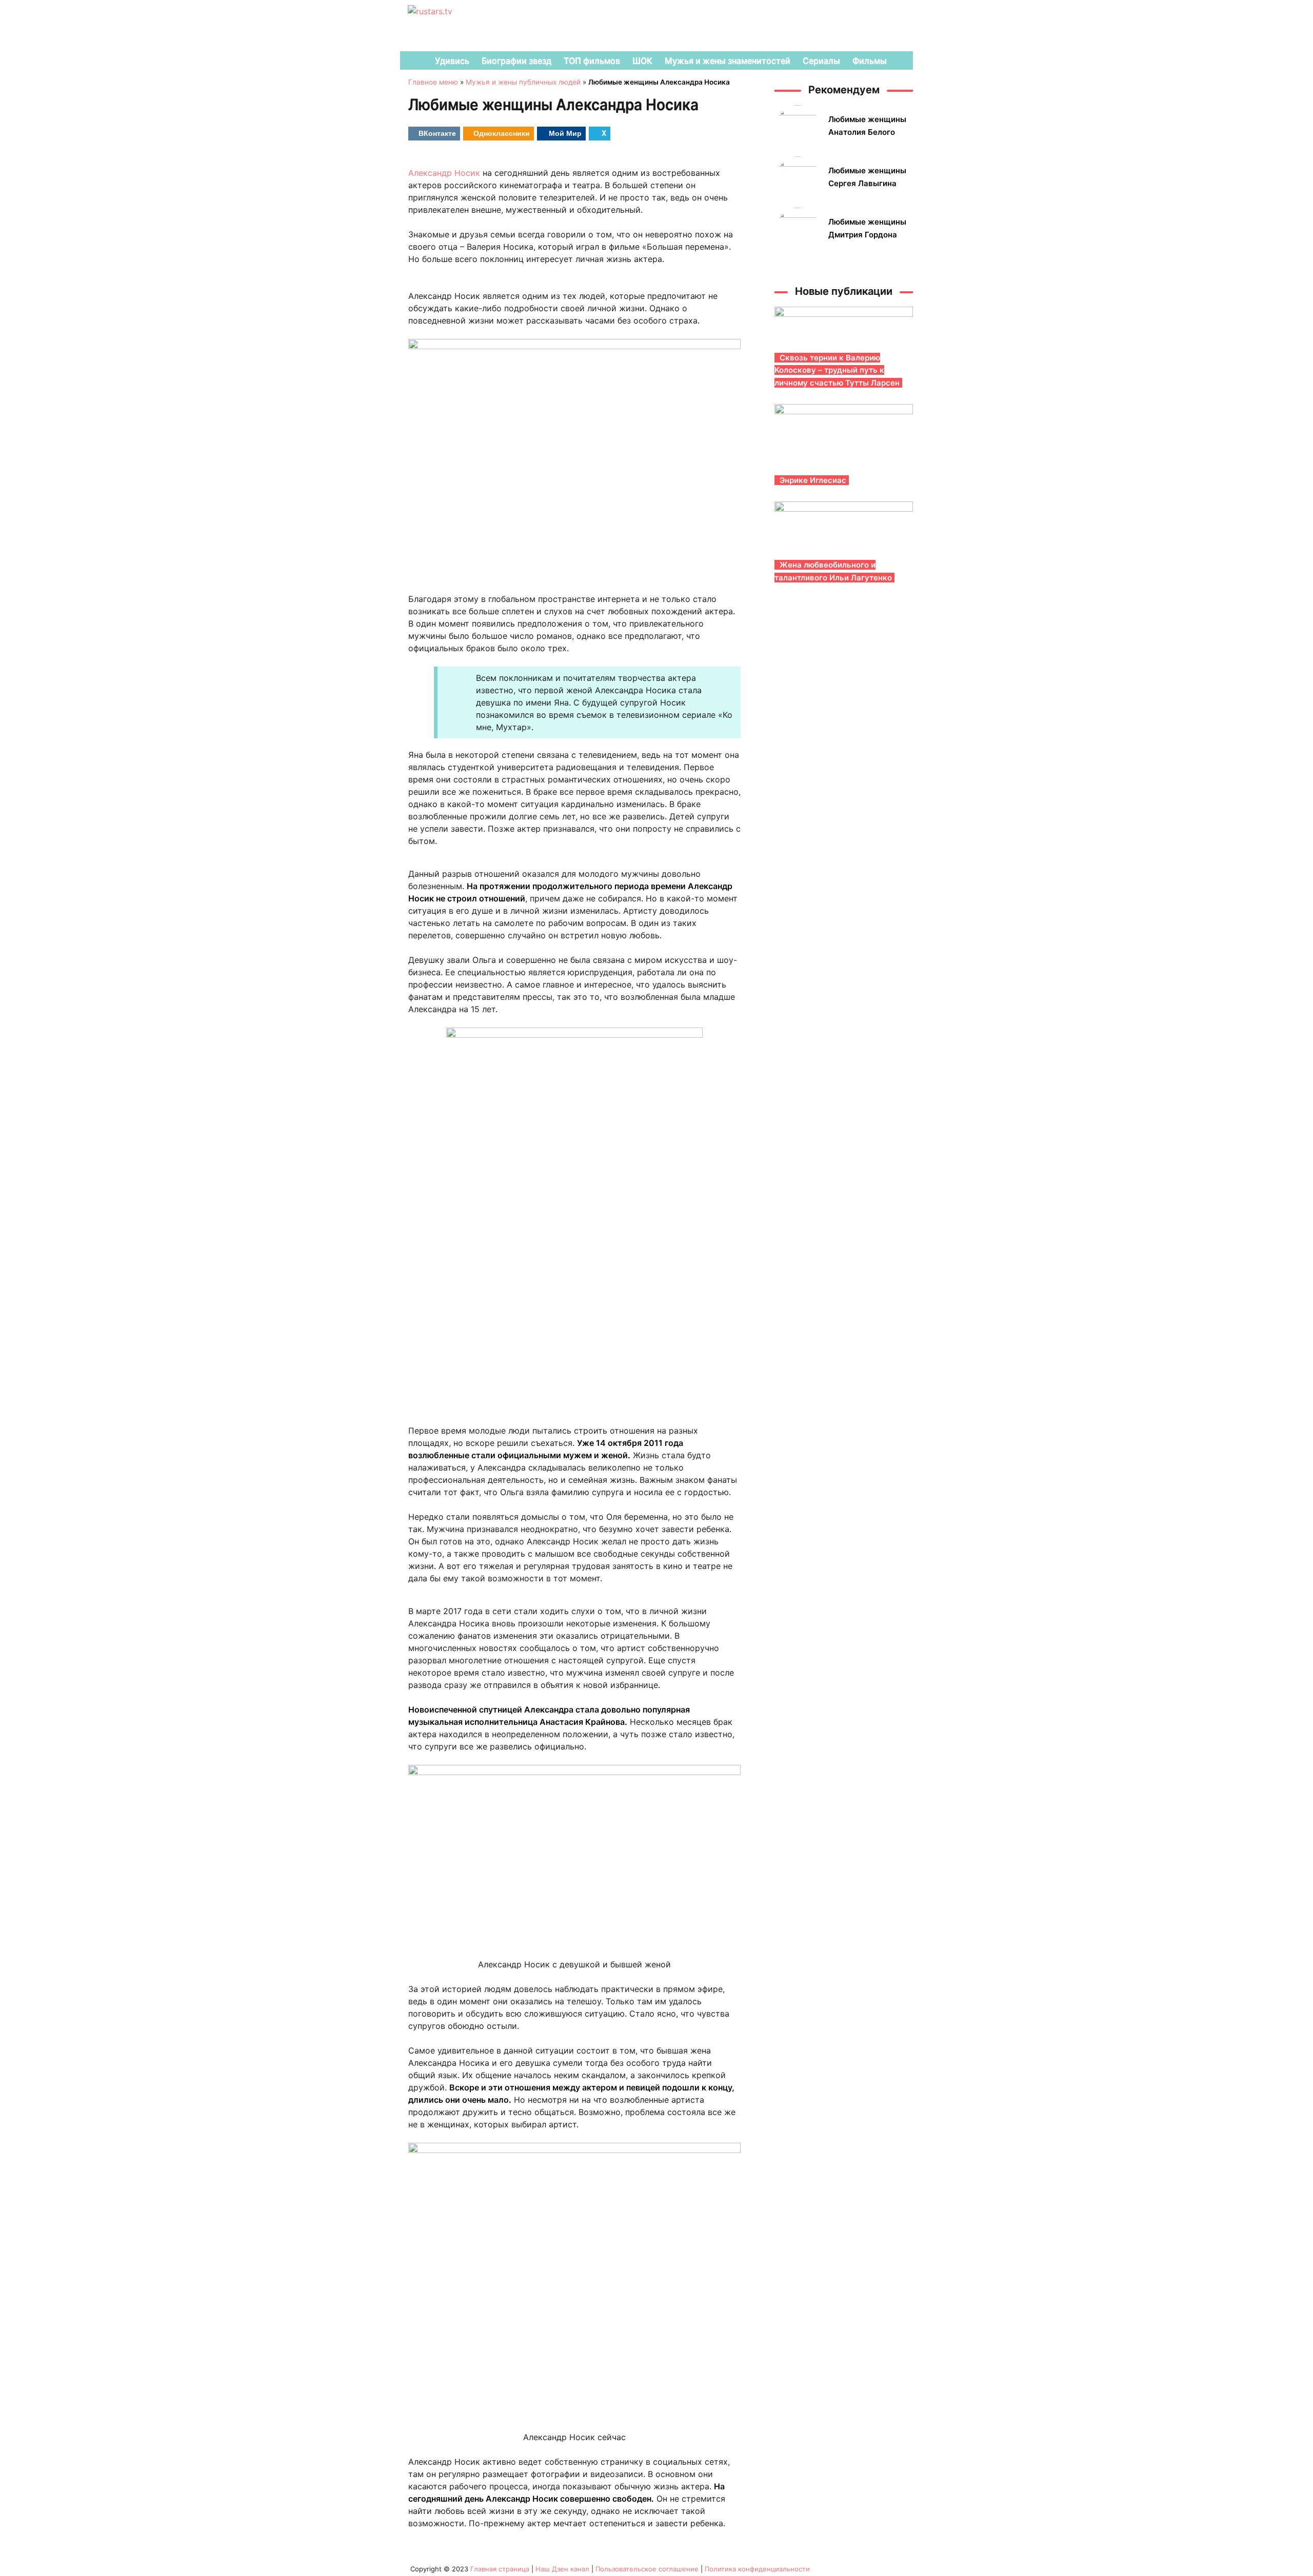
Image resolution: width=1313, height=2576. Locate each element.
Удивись (452, 61)
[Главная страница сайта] (413, 61)
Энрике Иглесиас (813, 480)
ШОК (642, 61)
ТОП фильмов (592, 61)
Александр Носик (444, 173)
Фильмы (870, 61)
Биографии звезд (516, 61)
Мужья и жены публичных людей (523, 82)
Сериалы (821, 61)
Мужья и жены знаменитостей (728, 61)
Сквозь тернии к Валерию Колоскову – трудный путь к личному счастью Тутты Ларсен (837, 370)
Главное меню (433, 82)
